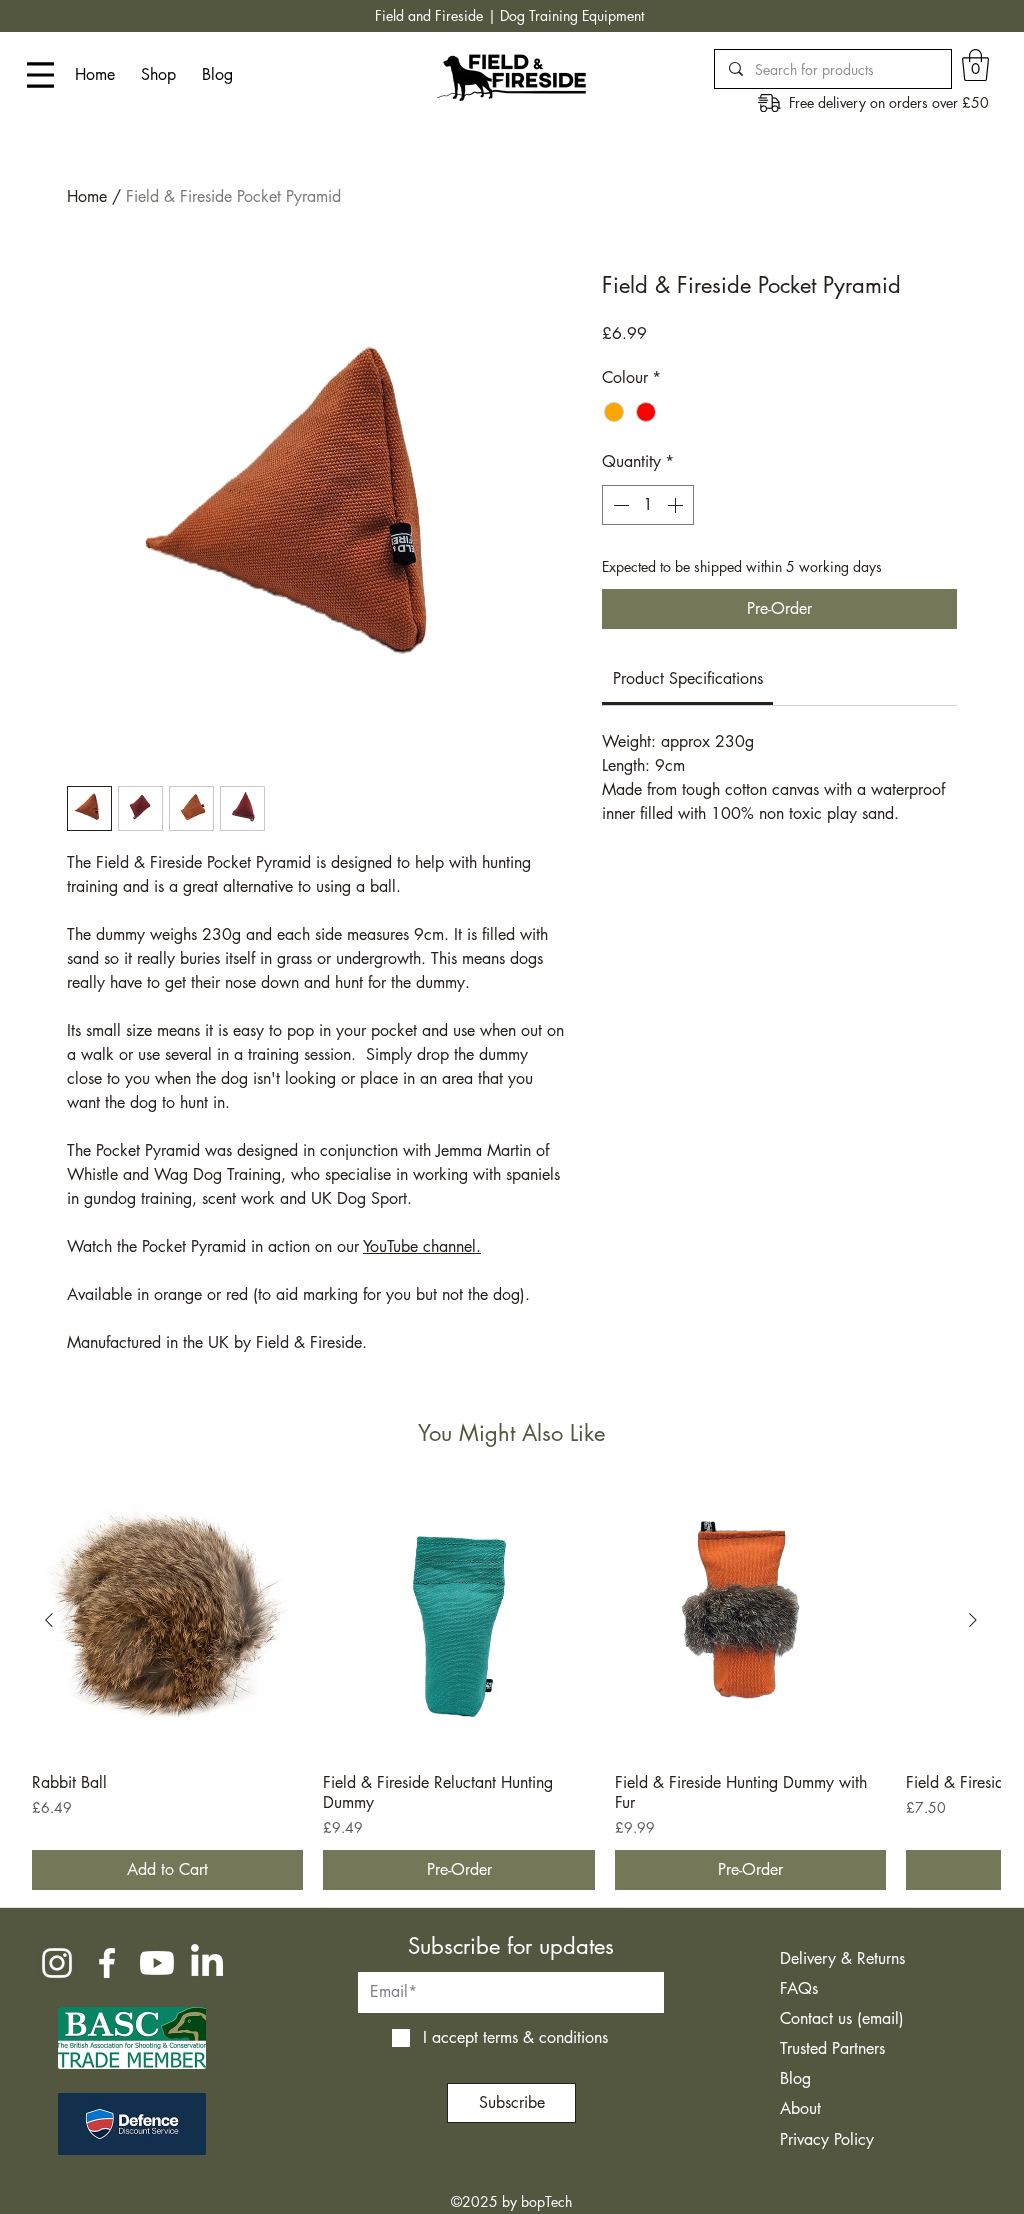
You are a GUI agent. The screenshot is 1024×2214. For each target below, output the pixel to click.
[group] (511, 1688)
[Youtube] (157, 1963)
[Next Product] (973, 1620)
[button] (975, 65)
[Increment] (677, 505)
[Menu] (40, 75)
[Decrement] (619, 505)
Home (87, 196)
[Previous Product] (49, 1620)
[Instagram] (57, 1963)
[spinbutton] (648, 505)
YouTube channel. (422, 1246)
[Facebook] (107, 1963)
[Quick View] (167, 1621)
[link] (688, 678)
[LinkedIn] (207, 1963)
